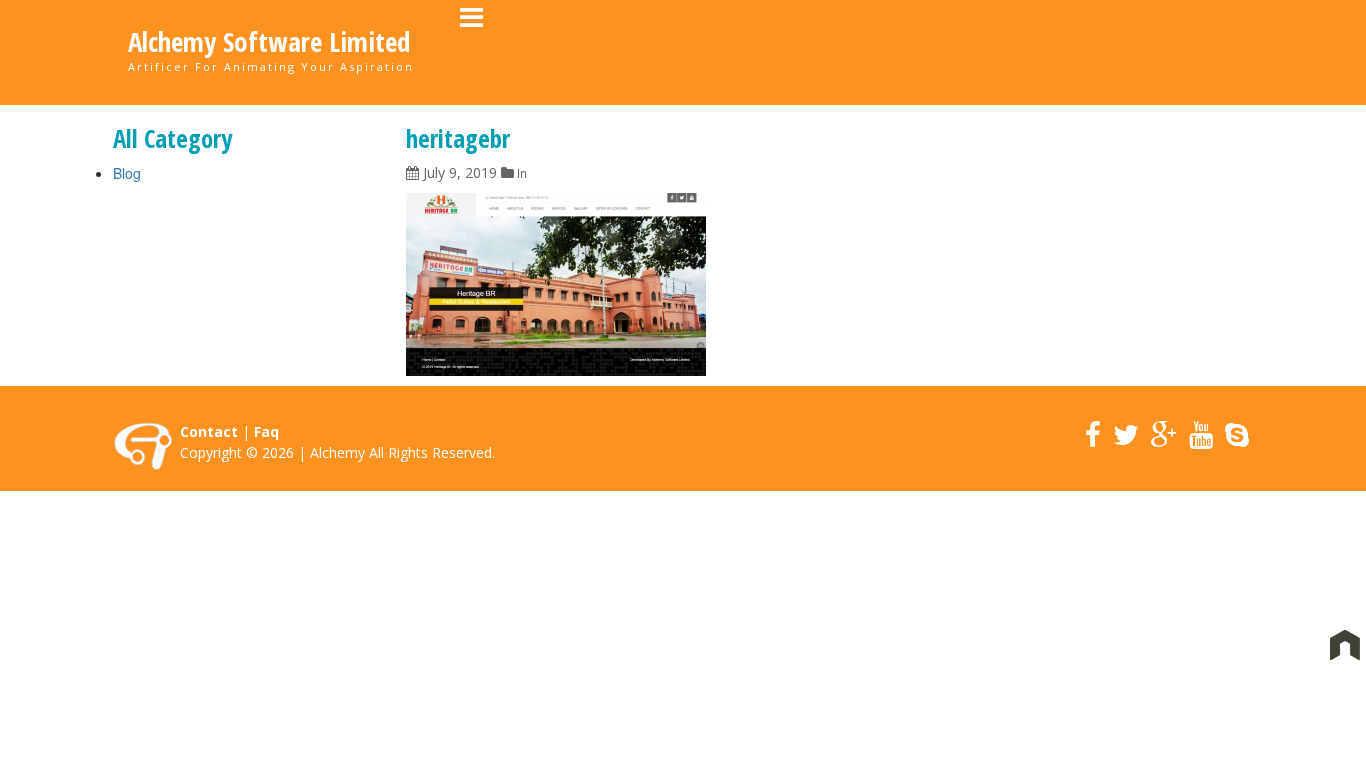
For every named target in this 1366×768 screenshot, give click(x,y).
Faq (266, 431)
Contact (209, 431)
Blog (127, 173)
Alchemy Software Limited (269, 42)
